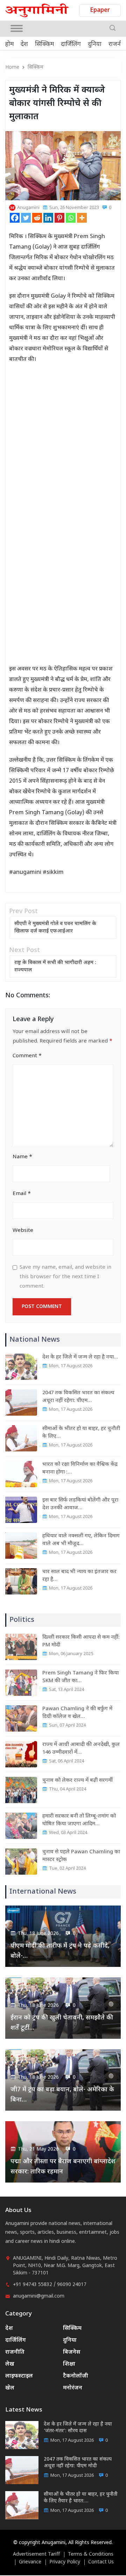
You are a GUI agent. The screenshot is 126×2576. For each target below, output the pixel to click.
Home (12, 68)
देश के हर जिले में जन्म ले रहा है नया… (80, 1357)
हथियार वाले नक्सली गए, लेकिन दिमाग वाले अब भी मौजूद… (81, 1540)
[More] (82, 218)
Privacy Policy (65, 2562)
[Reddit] (37, 218)
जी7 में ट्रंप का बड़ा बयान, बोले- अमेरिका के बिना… (62, 2095)
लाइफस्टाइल (19, 2376)
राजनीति (15, 2352)
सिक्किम (44, 45)
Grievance (30, 2562)
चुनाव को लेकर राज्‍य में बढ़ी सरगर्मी (78, 1781)
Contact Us (101, 2562)
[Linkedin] (48, 218)
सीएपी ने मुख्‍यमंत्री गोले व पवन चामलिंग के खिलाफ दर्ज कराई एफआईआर (55, 928)
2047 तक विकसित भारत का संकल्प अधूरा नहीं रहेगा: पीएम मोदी (78, 2463)
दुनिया (95, 45)
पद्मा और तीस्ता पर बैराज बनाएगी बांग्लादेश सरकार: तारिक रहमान (63, 2167)
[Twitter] (26, 218)
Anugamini (28, 208)
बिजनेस (72, 2352)
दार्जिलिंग (71, 45)
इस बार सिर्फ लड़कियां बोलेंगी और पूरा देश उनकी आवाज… (80, 1504)
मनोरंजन (73, 2388)
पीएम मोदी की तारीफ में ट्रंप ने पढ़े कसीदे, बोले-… (60, 1951)
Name (22, 1157)
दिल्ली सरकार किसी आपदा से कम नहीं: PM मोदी (81, 1641)
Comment (27, 1056)
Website (23, 1231)
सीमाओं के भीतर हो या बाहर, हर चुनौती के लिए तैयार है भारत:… (81, 2498)
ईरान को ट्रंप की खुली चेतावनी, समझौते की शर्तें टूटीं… (62, 2023)
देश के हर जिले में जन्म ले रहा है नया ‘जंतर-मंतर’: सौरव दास (78, 2428)
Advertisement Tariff (36, 2555)
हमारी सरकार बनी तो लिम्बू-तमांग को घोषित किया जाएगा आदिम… (79, 1820)
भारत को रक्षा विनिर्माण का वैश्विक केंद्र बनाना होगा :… (80, 1468)
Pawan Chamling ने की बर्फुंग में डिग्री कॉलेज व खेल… (77, 1713)
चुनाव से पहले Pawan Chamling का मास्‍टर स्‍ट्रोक (81, 1856)
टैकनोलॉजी (76, 2376)
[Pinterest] (59, 218)
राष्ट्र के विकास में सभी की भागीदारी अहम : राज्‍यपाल (55, 966)
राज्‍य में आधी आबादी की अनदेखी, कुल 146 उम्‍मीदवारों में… (81, 1749)
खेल (10, 2388)
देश (24, 45)
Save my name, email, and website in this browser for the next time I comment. (65, 1277)
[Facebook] (15, 218)
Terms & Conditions (91, 2555)
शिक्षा (69, 2364)
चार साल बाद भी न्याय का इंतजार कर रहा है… (79, 1576)
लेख (10, 2364)
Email (22, 1194)
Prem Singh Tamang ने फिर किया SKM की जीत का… (80, 1677)
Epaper (100, 11)
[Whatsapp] (71, 218)
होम (9, 45)
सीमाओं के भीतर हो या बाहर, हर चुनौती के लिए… (81, 1433)
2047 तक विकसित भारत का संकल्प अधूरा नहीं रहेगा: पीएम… (78, 1397)
